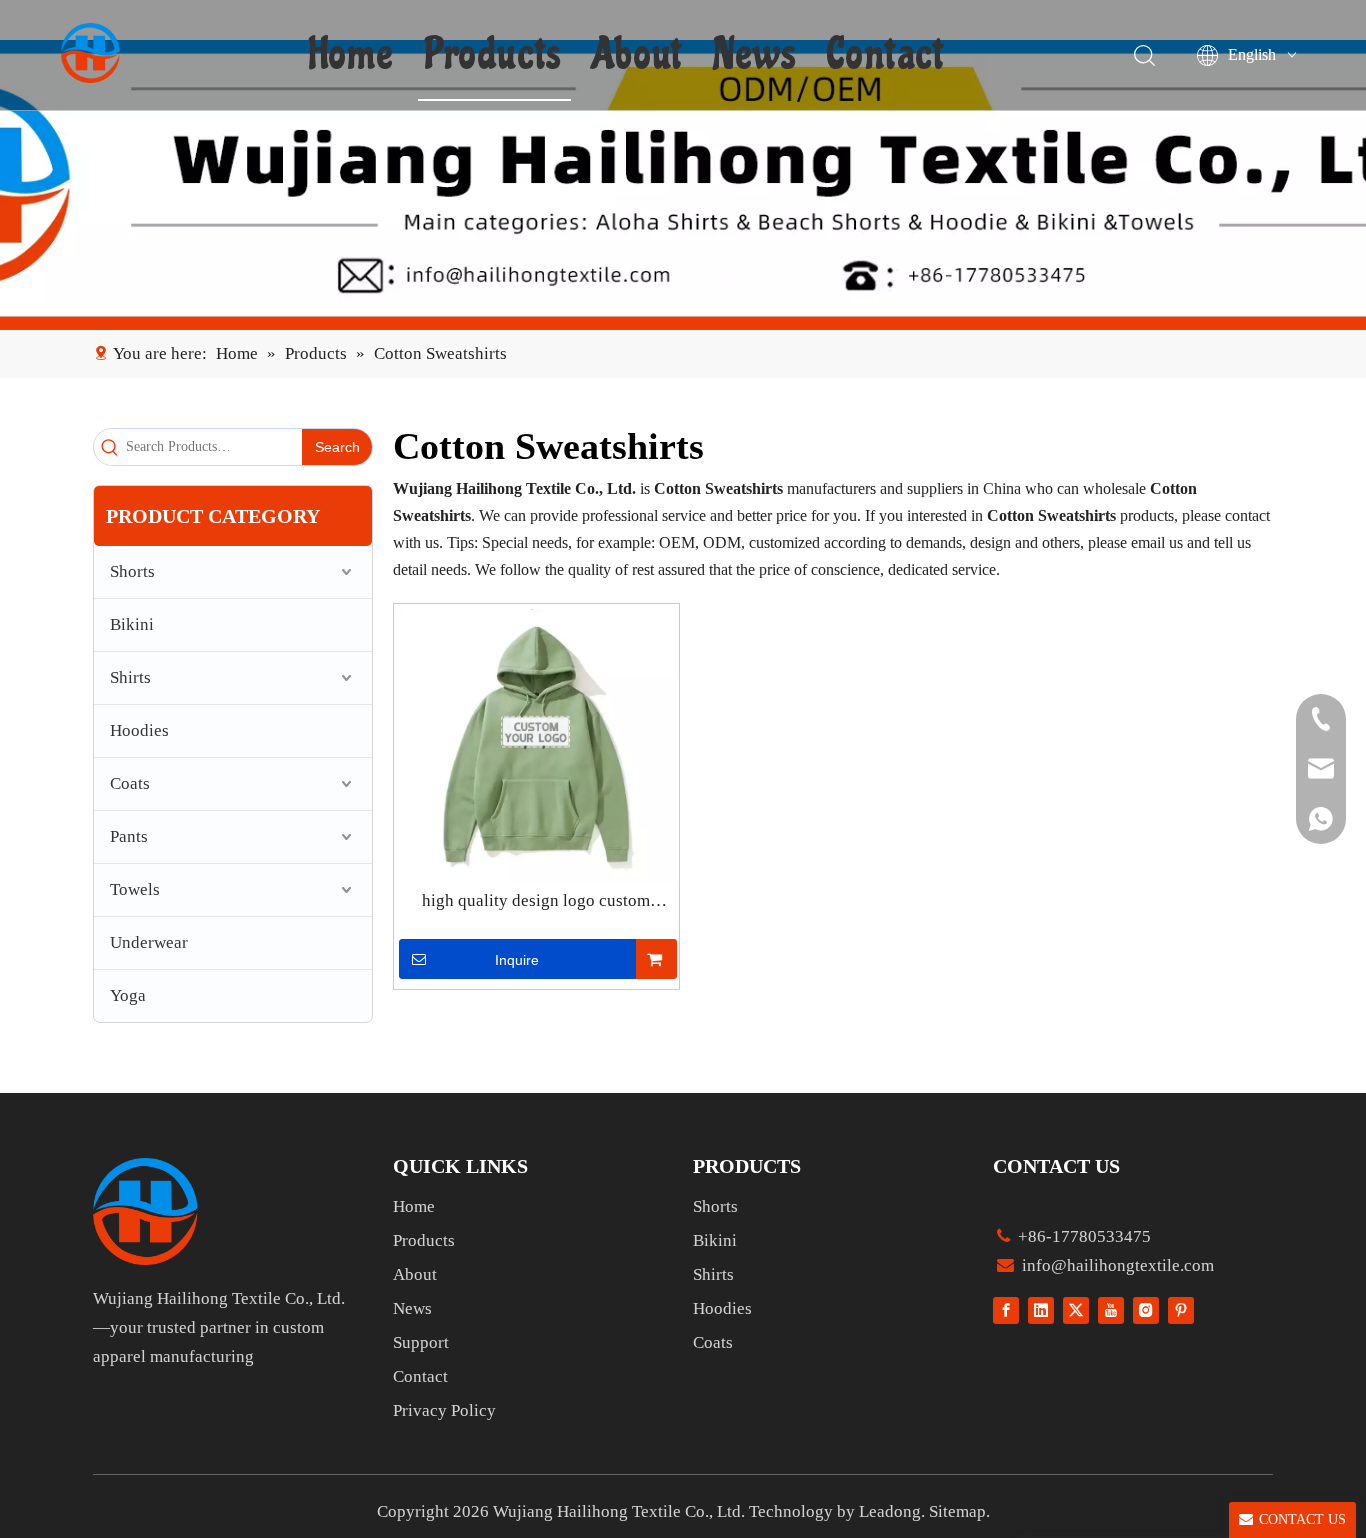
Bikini (132, 624)
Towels (135, 889)
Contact (885, 55)
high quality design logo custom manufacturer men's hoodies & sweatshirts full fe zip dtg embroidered (536, 902)
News (754, 55)
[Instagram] (1146, 1309)
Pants (129, 836)
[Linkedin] (1041, 1309)
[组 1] (145, 1211)
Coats (130, 783)
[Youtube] (1111, 1309)
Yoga (128, 995)
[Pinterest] (1181, 1309)
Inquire (517, 960)
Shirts (130, 677)
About (637, 55)
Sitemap (957, 1511)
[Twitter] (1076, 1309)
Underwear (149, 942)
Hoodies (139, 730)
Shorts (132, 571)
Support (421, 1342)
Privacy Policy (444, 1410)
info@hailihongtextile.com (1116, 1265)
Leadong (890, 1511)
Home (351, 55)
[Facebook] (1006, 1309)
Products (493, 55)
